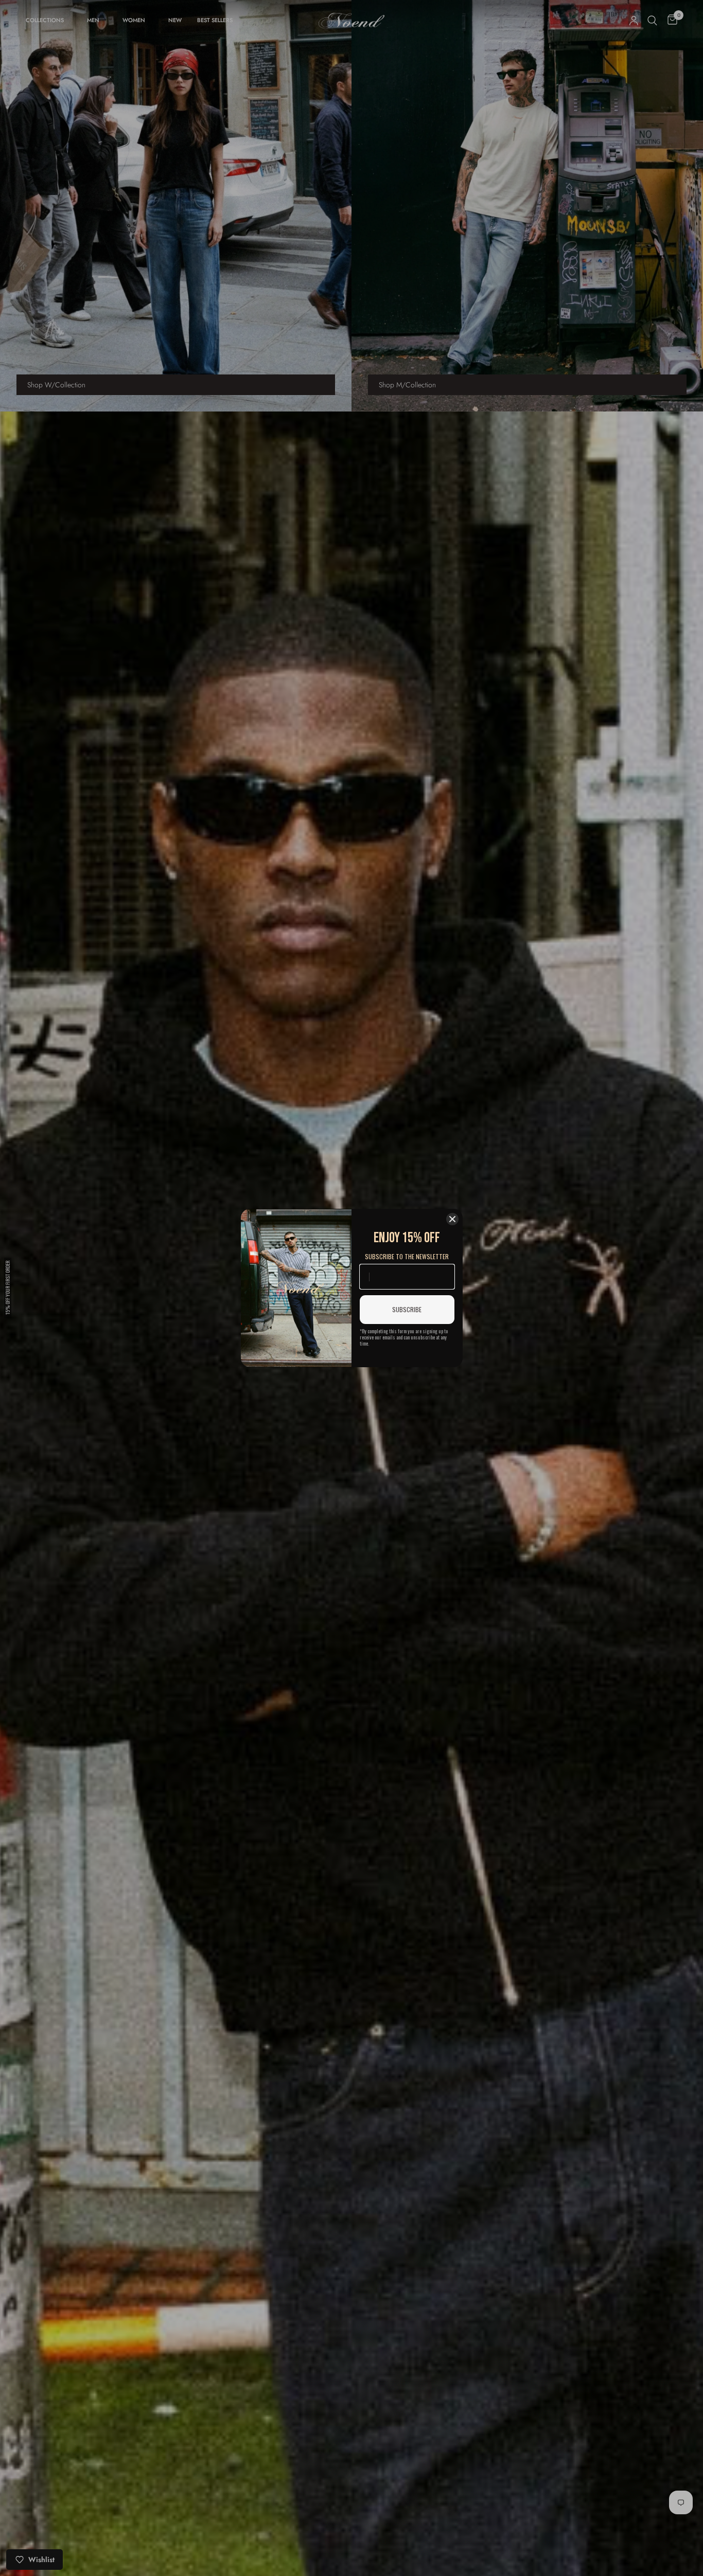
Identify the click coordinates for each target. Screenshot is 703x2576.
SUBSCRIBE (407, 1309)
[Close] (452, 1219)
